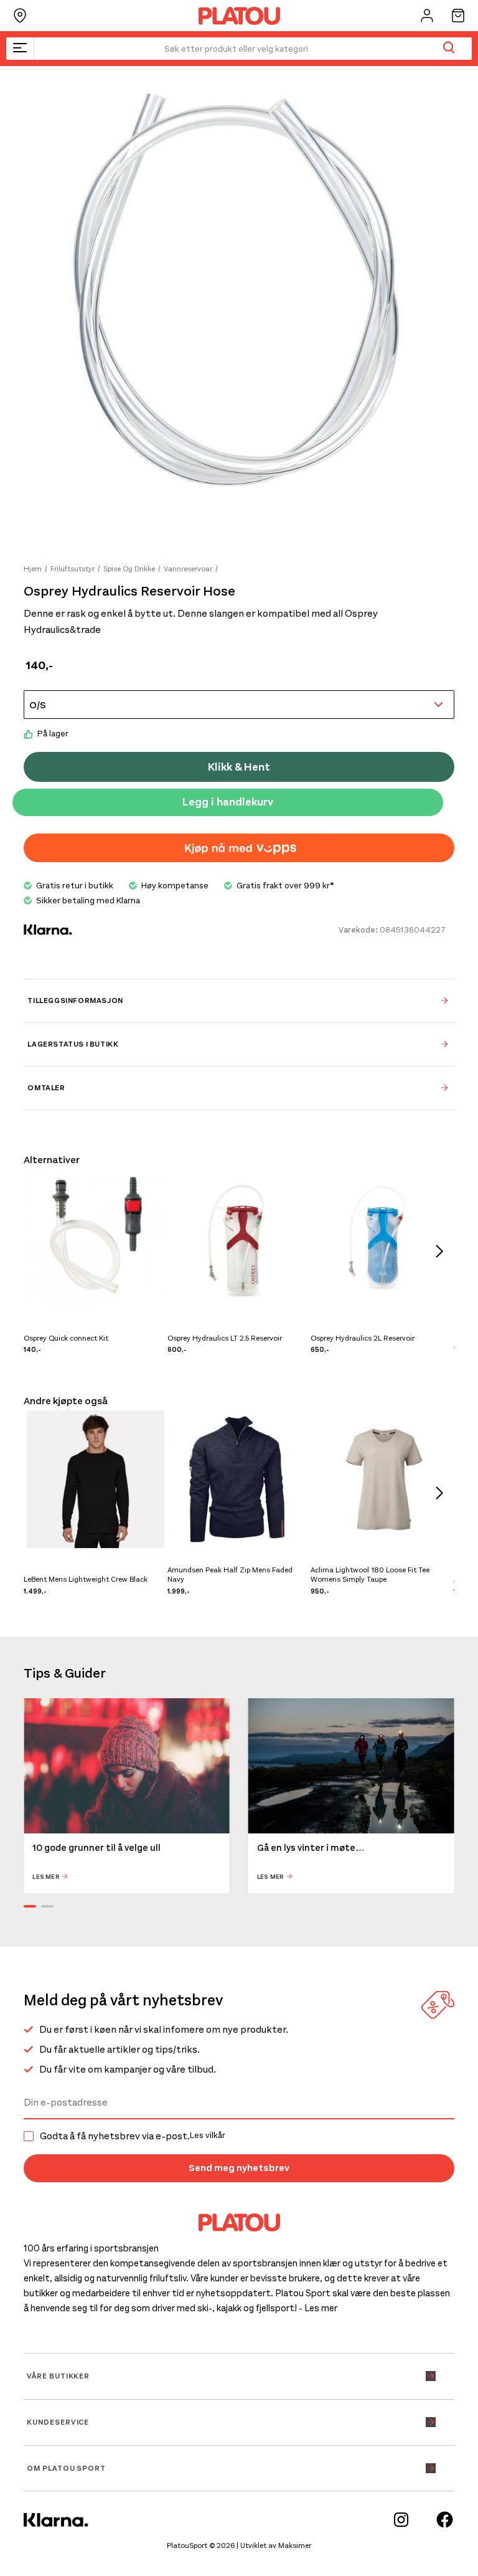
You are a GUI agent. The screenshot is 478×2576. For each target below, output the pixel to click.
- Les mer (318, 2308)
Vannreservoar (188, 569)
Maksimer (295, 2545)
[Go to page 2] (47, 1906)
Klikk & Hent (239, 767)
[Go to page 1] (30, 1906)
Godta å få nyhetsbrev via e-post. (133, 2136)
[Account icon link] (427, 16)
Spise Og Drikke (129, 569)
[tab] (239, 1000)
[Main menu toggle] (20, 49)
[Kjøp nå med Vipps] (239, 848)
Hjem (33, 569)
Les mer (46, 1877)
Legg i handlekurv (228, 802)
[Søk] (448, 49)
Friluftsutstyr (73, 569)
